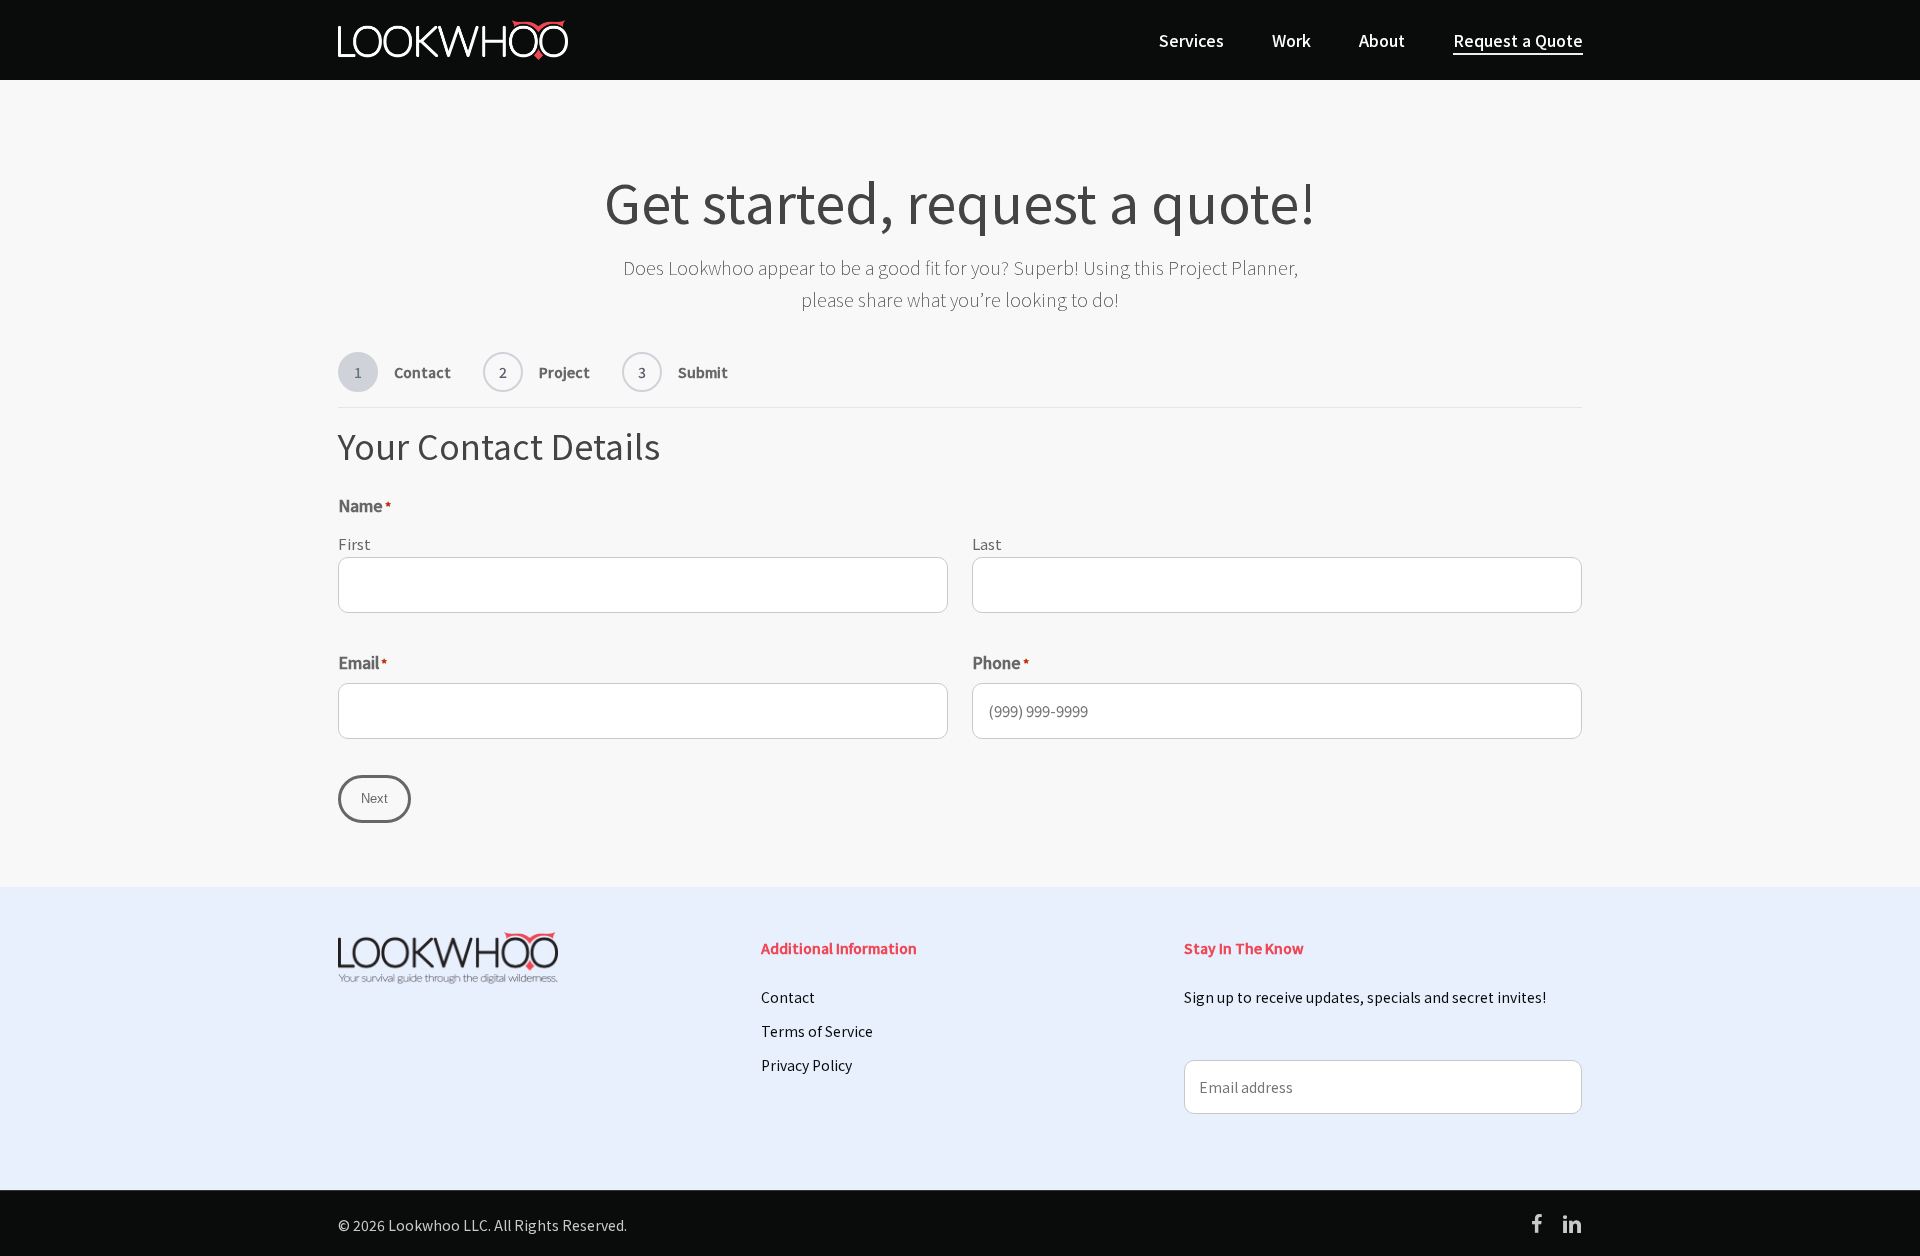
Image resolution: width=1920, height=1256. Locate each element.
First (354, 543)
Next (374, 798)
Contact (788, 997)
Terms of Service (817, 1031)
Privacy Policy (806, 1065)
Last (987, 543)
